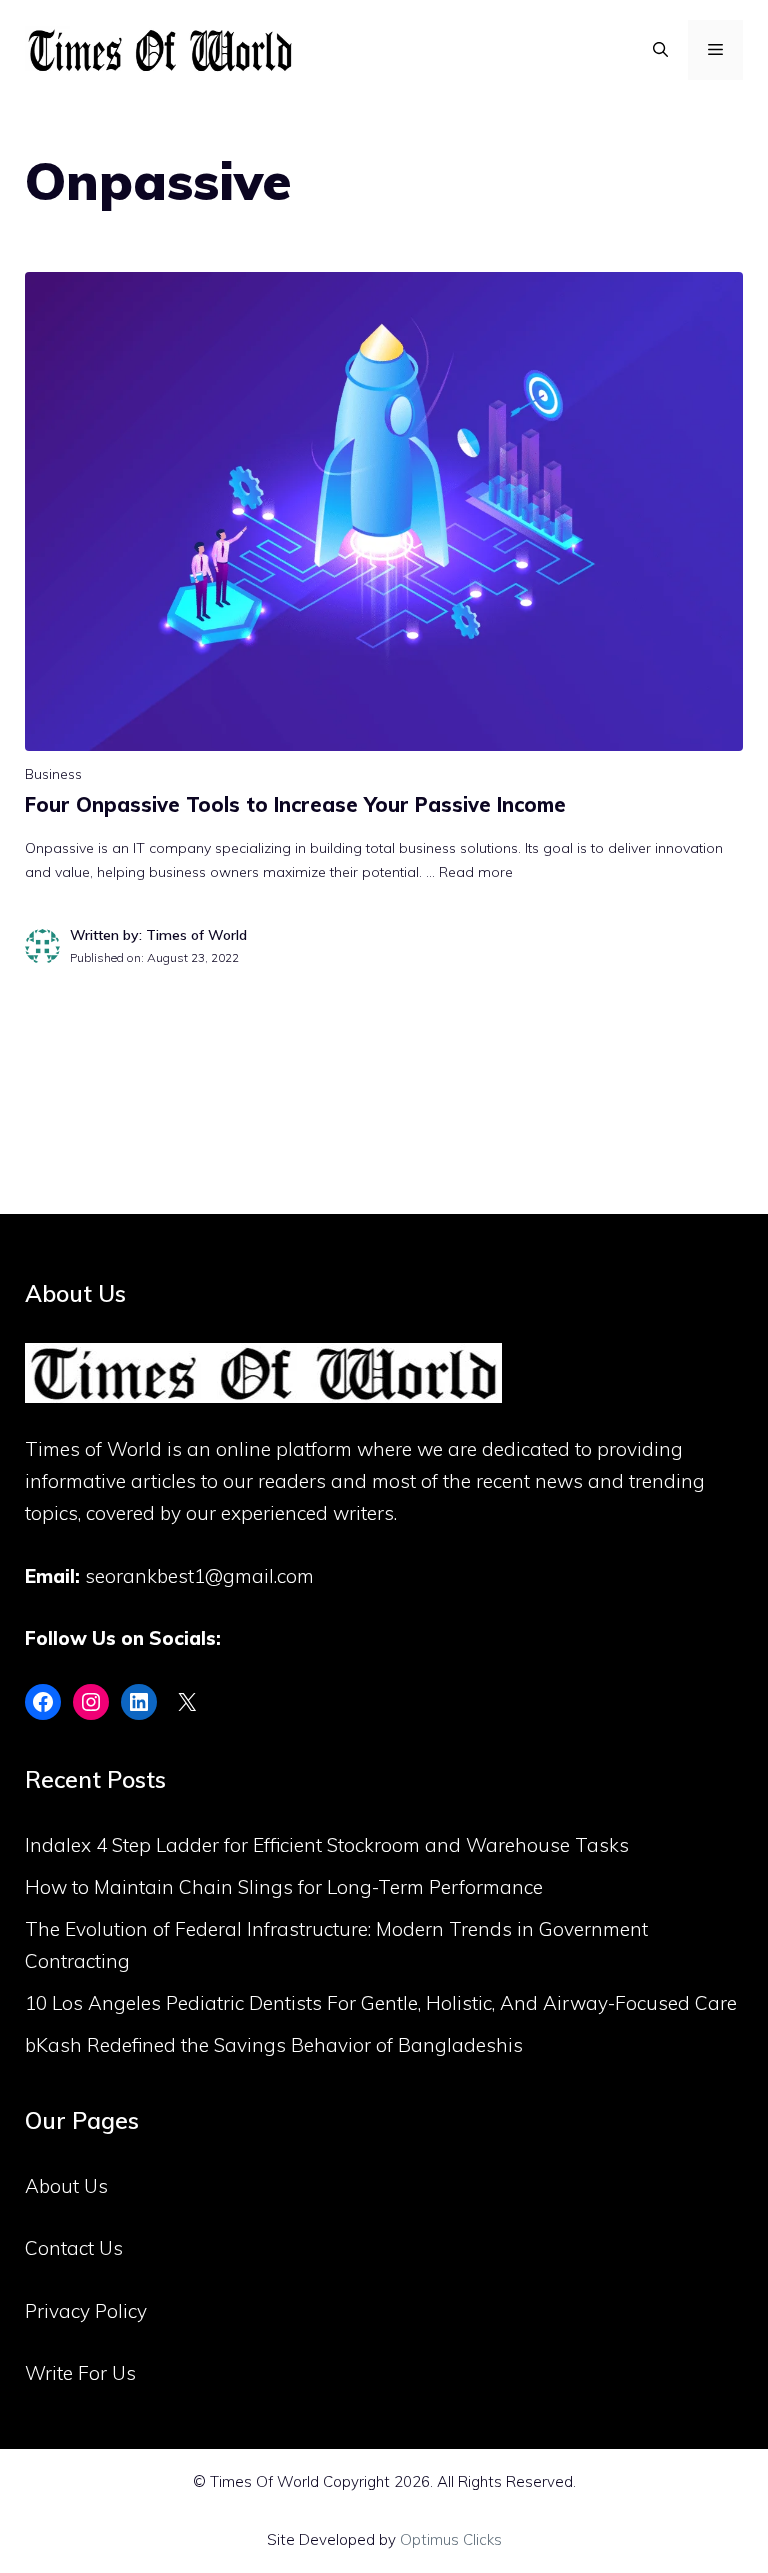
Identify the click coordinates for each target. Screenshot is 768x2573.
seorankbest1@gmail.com (199, 1576)
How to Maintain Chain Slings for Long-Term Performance (284, 1887)
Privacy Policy (86, 2311)
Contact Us (74, 2248)
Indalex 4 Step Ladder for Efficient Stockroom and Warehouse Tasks (327, 1845)
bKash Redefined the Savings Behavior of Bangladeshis (274, 2045)
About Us (66, 2186)
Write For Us (80, 2373)
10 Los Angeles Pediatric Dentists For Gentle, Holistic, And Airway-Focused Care (381, 2003)
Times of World (93, 1449)
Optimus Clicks (451, 2539)
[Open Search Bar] (660, 50)
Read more (476, 872)
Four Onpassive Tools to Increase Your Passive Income (295, 804)
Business (53, 774)
